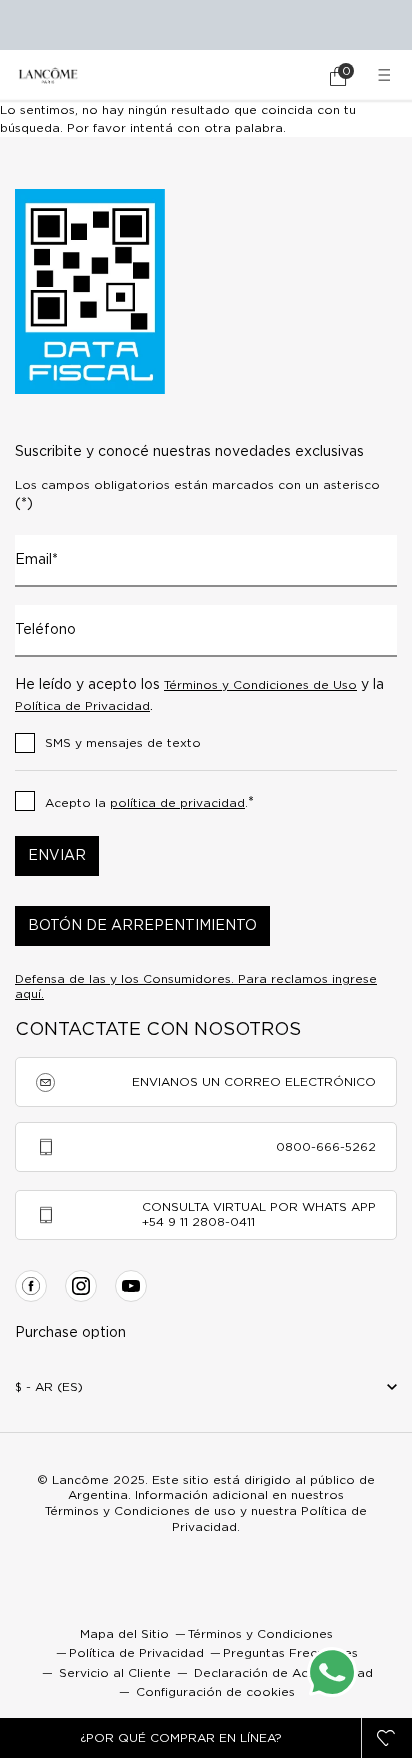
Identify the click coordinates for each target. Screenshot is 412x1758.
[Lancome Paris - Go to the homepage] (48, 75)
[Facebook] (31, 1286)
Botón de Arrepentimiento (142, 926)
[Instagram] (81, 1286)
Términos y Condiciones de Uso (260, 685)
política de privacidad (177, 803)
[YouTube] (131, 1286)
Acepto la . (149, 803)
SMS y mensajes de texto (123, 743)
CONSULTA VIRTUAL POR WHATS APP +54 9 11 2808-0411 (259, 1214)
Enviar (57, 856)
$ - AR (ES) (49, 1387)
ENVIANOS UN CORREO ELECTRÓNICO (254, 1082)
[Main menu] (387, 75)
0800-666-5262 (326, 1147)
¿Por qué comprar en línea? (181, 1738)
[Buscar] (282, 76)
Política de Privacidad (82, 706)
